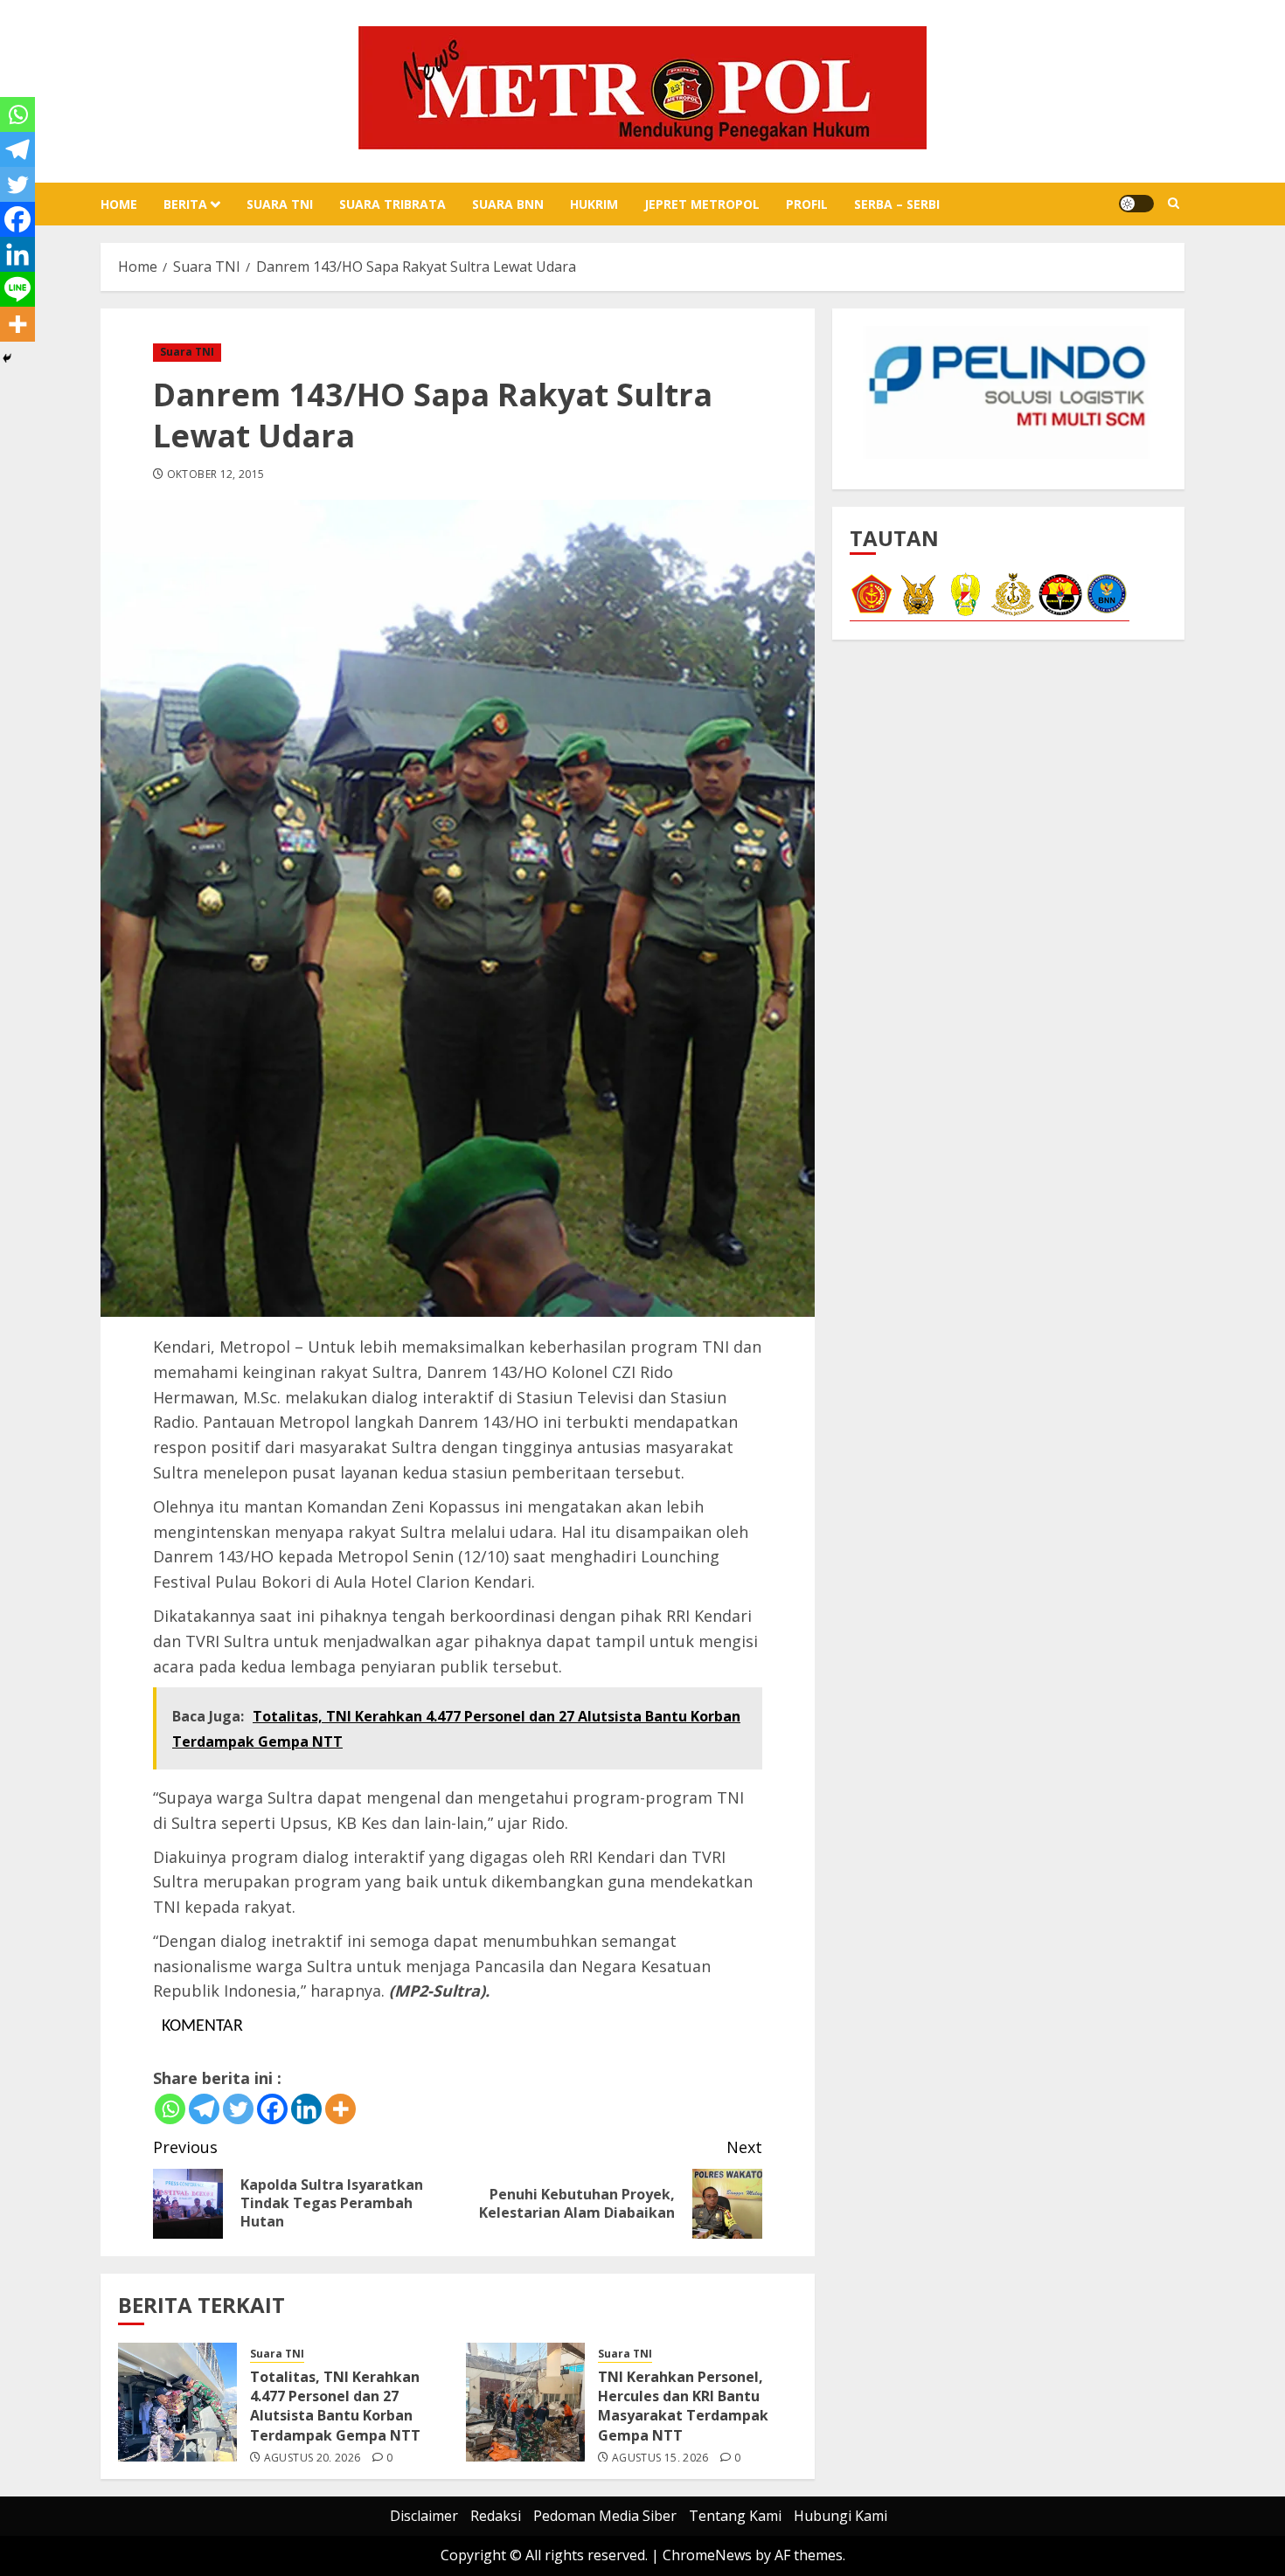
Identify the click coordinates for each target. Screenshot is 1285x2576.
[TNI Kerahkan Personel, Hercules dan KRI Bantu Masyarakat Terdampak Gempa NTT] (525, 2402)
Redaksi (496, 2516)
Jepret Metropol (702, 204)
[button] (1174, 204)
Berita (185, 204)
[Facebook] (272, 2109)
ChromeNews (707, 2555)
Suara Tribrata (392, 204)
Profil (807, 204)
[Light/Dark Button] (1136, 204)
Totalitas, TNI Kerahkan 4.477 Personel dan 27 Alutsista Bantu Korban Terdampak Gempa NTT (335, 2406)
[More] (340, 2109)
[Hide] (7, 358)
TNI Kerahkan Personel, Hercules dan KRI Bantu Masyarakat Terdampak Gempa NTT (683, 2406)
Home (119, 204)
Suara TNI (280, 204)
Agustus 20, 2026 (313, 2458)
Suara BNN (508, 204)
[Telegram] (204, 2109)
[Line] (17, 289)
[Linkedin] (306, 2109)
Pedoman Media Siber (605, 2516)
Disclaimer (424, 2516)
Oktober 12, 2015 (216, 474)
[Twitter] (238, 2109)
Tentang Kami (735, 2516)
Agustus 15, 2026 (660, 2458)
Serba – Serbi (897, 204)
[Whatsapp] (170, 2109)
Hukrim (594, 204)
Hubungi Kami (840, 2516)
